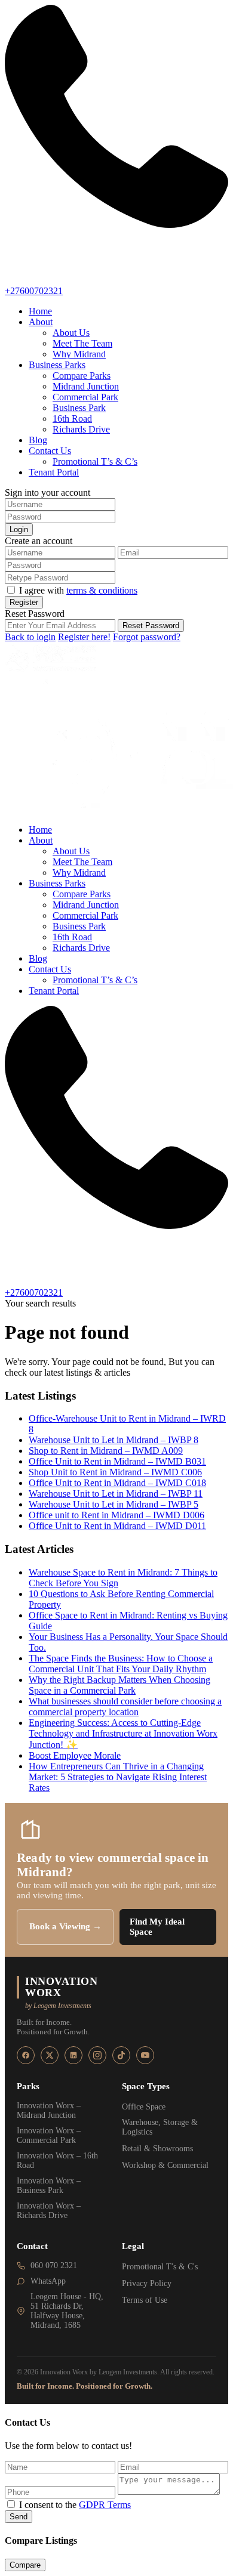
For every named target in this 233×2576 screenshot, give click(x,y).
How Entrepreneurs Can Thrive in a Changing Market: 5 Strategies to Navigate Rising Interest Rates (118, 1777)
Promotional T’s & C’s (95, 461)
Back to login (30, 637)
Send (19, 2517)
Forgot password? (147, 637)
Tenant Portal (54, 472)
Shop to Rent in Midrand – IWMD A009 (106, 1451)
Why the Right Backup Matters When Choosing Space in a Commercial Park (119, 1685)
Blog (38, 440)
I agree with (78, 590)
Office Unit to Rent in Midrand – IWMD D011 (117, 1526)
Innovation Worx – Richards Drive (49, 2211)
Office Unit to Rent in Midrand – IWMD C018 (117, 1483)
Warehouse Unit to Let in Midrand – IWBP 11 (116, 1494)
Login (19, 529)
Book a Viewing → (65, 1926)
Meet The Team (82, 343)
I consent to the (75, 2505)
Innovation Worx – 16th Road (57, 2160)
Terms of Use (145, 2300)
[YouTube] (145, 2055)
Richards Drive (81, 429)
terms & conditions (102, 590)
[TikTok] (121, 2055)
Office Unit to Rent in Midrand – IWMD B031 (117, 1461)
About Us (71, 333)
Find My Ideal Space (157, 1927)
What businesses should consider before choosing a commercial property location (125, 1706)
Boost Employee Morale (75, 1755)
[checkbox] (11, 2504)
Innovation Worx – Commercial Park (49, 2135)
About (41, 322)
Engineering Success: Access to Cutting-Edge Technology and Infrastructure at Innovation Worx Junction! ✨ (123, 1734)
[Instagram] (97, 2055)
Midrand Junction (86, 386)
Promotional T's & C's (160, 2267)
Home (40, 311)
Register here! (84, 637)
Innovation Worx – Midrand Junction (49, 2110)
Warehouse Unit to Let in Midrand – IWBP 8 (114, 1440)
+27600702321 (34, 291)
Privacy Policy (147, 2283)
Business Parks (57, 365)
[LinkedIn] (73, 2055)
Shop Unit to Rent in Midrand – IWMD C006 (115, 1472)
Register (24, 602)
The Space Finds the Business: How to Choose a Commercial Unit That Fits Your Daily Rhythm (121, 1664)
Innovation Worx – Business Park (49, 2186)
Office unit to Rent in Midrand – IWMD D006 (116, 1515)
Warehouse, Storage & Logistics (160, 2127)
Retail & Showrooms (157, 2149)
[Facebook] (26, 2055)
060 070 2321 (54, 2265)
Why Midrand (79, 354)
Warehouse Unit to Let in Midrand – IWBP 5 (114, 1504)
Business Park (79, 408)
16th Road (72, 418)
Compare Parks (82, 376)
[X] (50, 2055)
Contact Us (50, 451)
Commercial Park (85, 397)
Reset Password (151, 626)
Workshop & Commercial (165, 2165)
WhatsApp (48, 2281)
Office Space (144, 2107)
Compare (25, 2565)
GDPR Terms (105, 2505)
